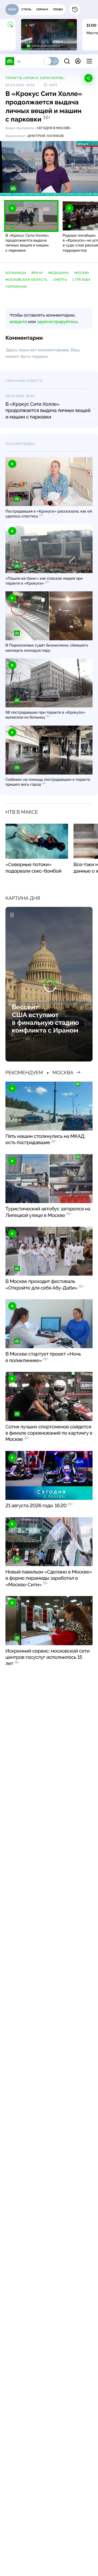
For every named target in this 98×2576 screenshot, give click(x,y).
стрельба (82, 280)
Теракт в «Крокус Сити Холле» (35, 78)
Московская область (26, 280)
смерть (60, 280)
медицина (59, 273)
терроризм (16, 287)
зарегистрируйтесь (57, 322)
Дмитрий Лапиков (46, 136)
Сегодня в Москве (53, 128)
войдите (18, 322)
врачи (37, 273)
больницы (16, 273)
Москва (82, 273)
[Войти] (78, 61)
